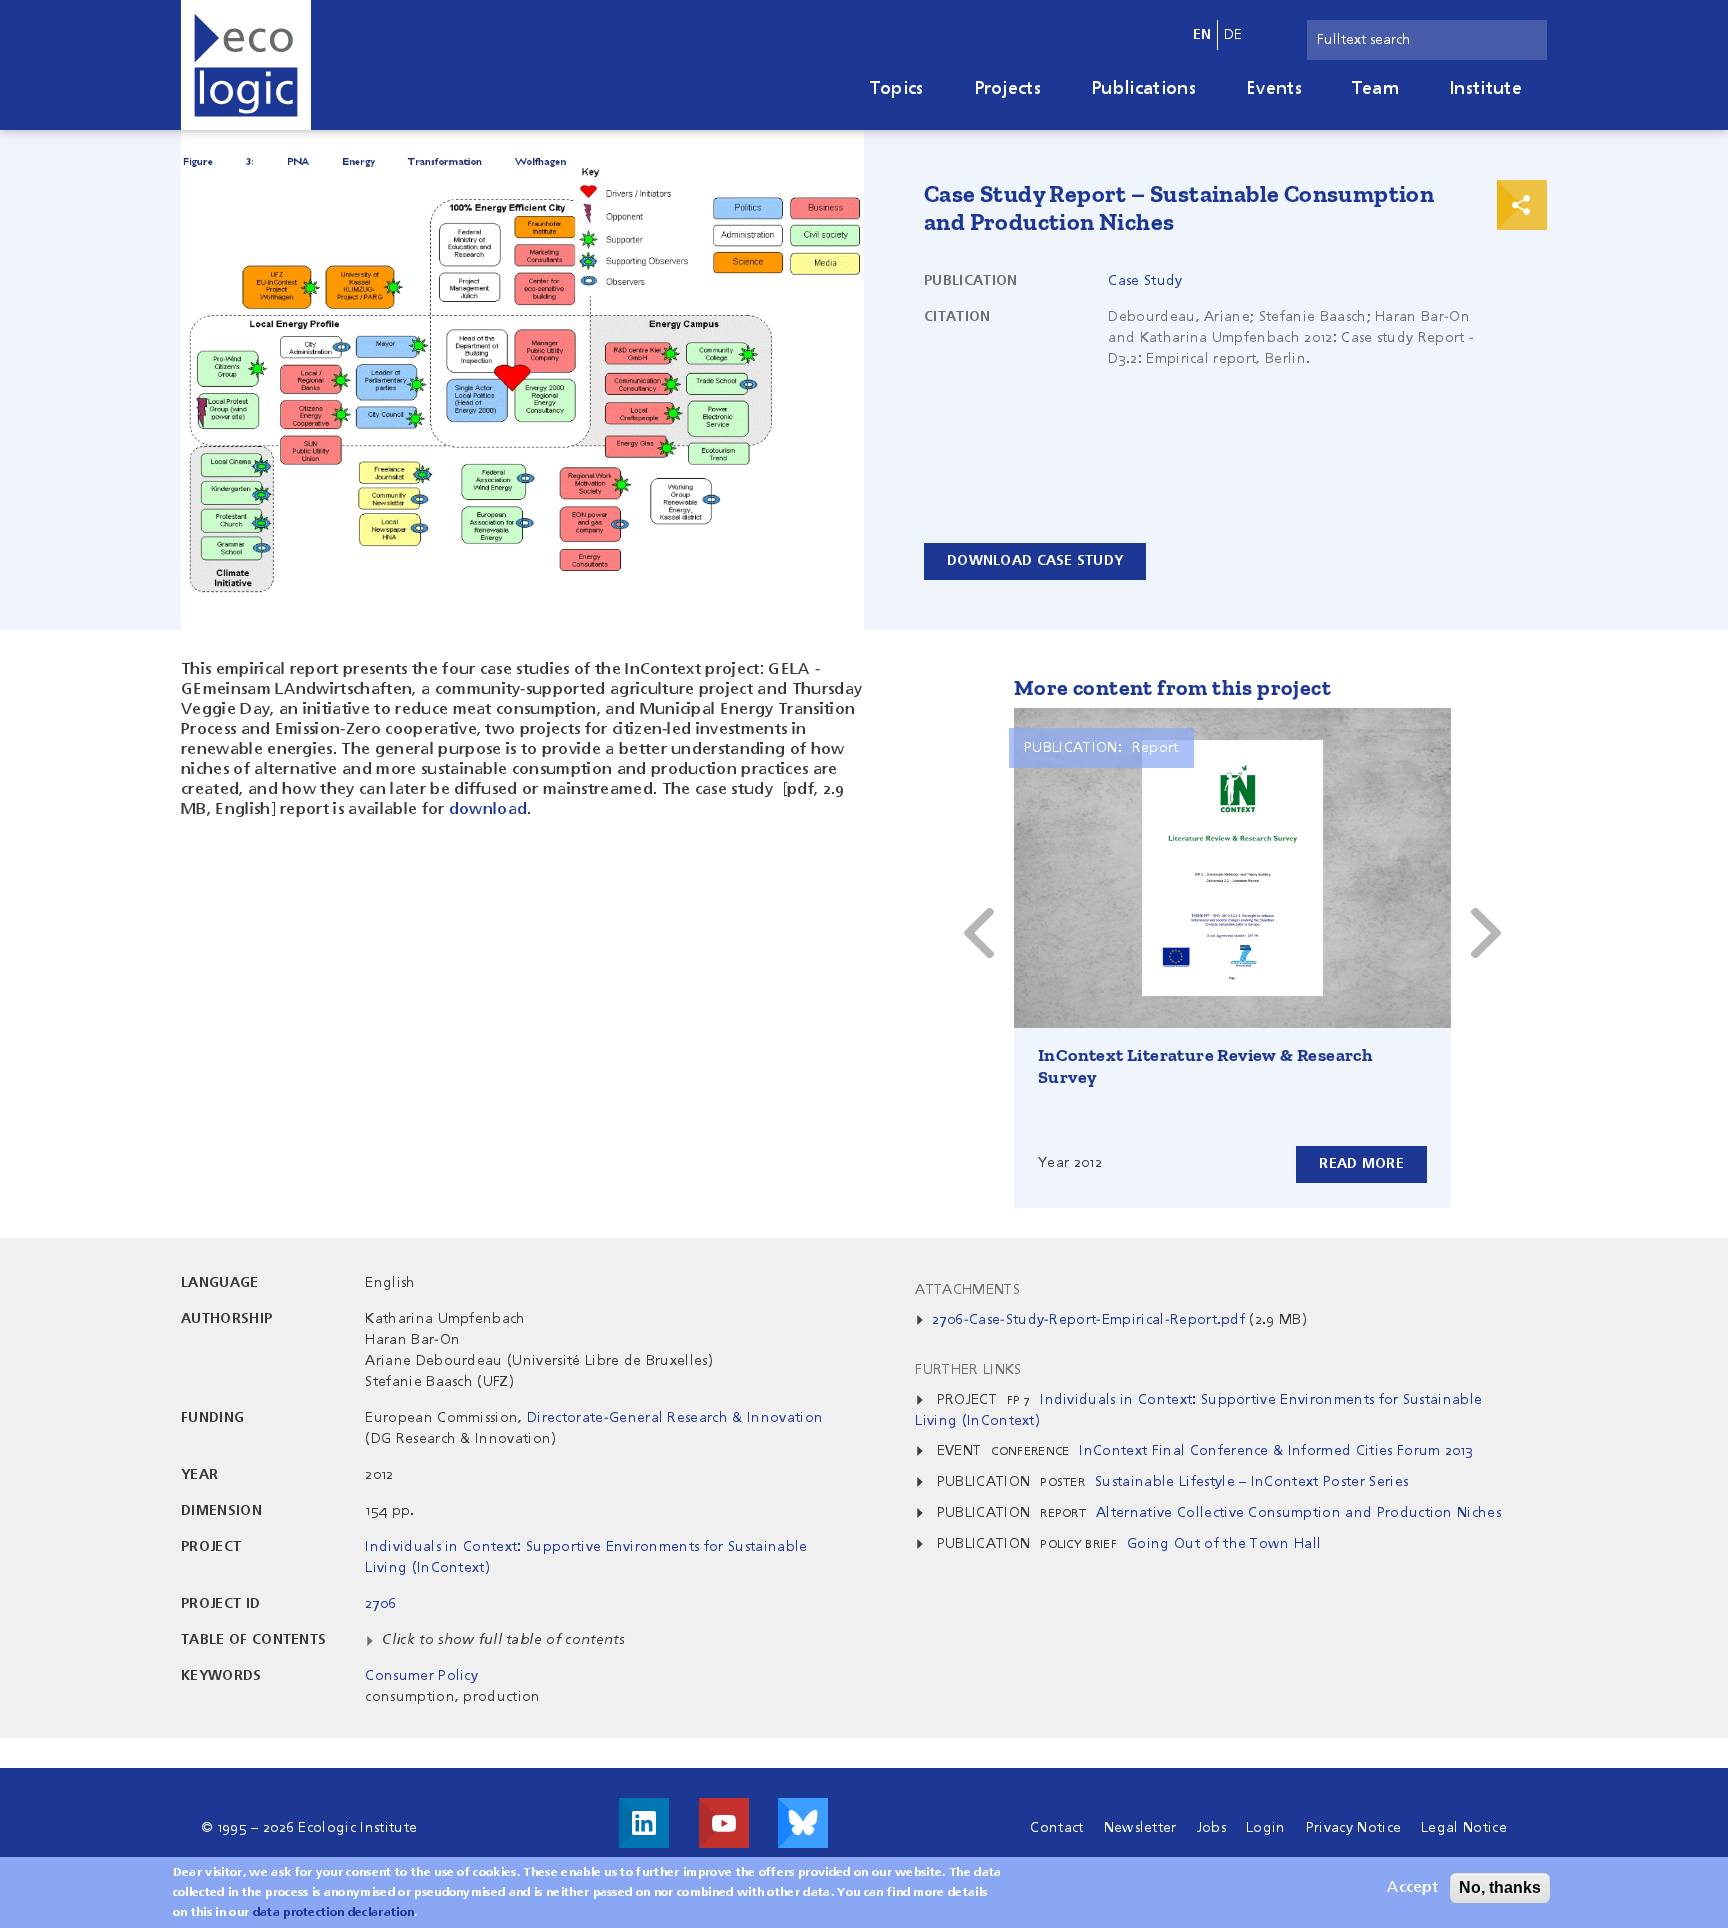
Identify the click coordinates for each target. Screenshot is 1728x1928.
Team (1375, 89)
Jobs (1211, 1828)
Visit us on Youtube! (724, 1823)
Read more (1361, 1164)
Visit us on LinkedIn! (644, 1823)
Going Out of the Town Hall (1224, 1544)
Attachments (967, 1290)
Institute (1485, 89)
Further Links (968, 1370)
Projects (1008, 89)
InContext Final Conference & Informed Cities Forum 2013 (1276, 1451)
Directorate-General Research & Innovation (675, 1418)
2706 (380, 1604)
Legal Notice (1464, 1828)
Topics (897, 89)
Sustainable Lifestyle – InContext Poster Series (1251, 1482)
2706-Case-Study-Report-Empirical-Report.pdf (1088, 1320)
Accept (1412, 1888)
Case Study (1145, 281)
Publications (1143, 89)
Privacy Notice (1353, 1828)
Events (1274, 89)
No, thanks (1500, 1887)
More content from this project (1172, 687)
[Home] (246, 65)
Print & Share (1522, 205)
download (488, 810)
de (1233, 35)
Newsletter (1140, 1828)
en (1202, 35)
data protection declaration (334, 1913)
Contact (1056, 1828)
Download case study (1035, 561)
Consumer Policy (421, 1676)
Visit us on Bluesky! (803, 1823)
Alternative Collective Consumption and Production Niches (1298, 1513)
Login (1266, 1828)
